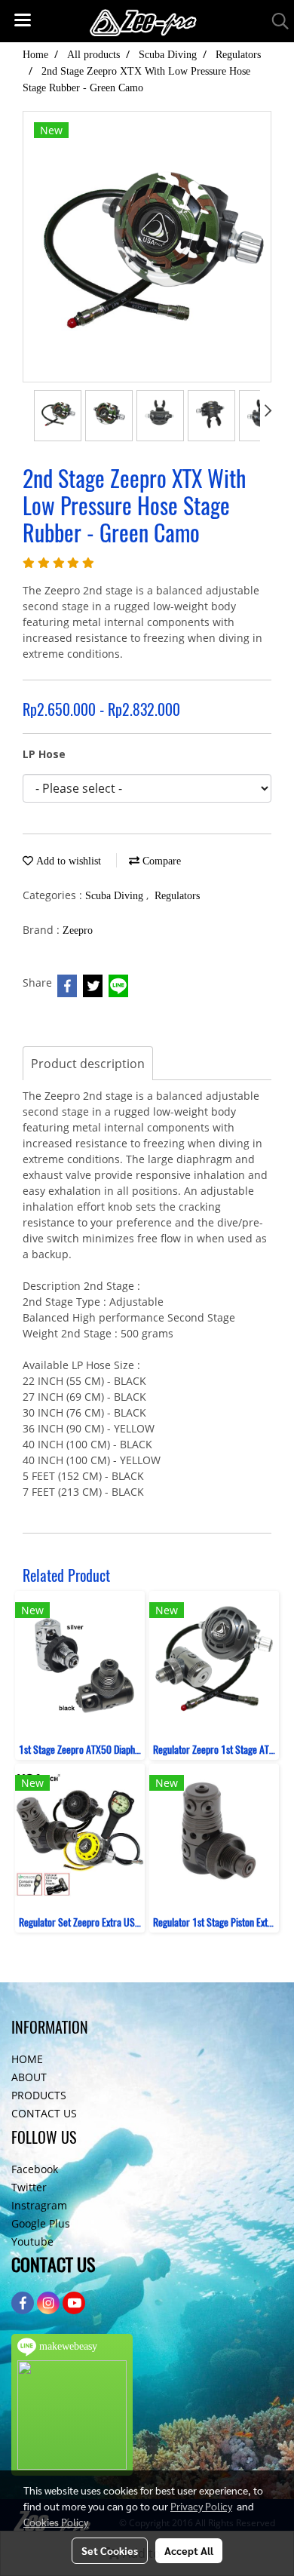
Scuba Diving (116, 896)
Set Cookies (110, 2550)
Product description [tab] (88, 1064)
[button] (275, 21)
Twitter (29, 2187)
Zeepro (78, 930)
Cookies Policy (56, 2522)
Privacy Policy (201, 2506)
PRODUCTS (39, 2095)
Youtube (32, 2241)
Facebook (35, 2169)
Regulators (177, 896)
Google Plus (41, 2223)
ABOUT (29, 2077)
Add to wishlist (67, 861)
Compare (160, 861)
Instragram (39, 2205)
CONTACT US (44, 2113)
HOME (27, 2059)
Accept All (189, 2550)
